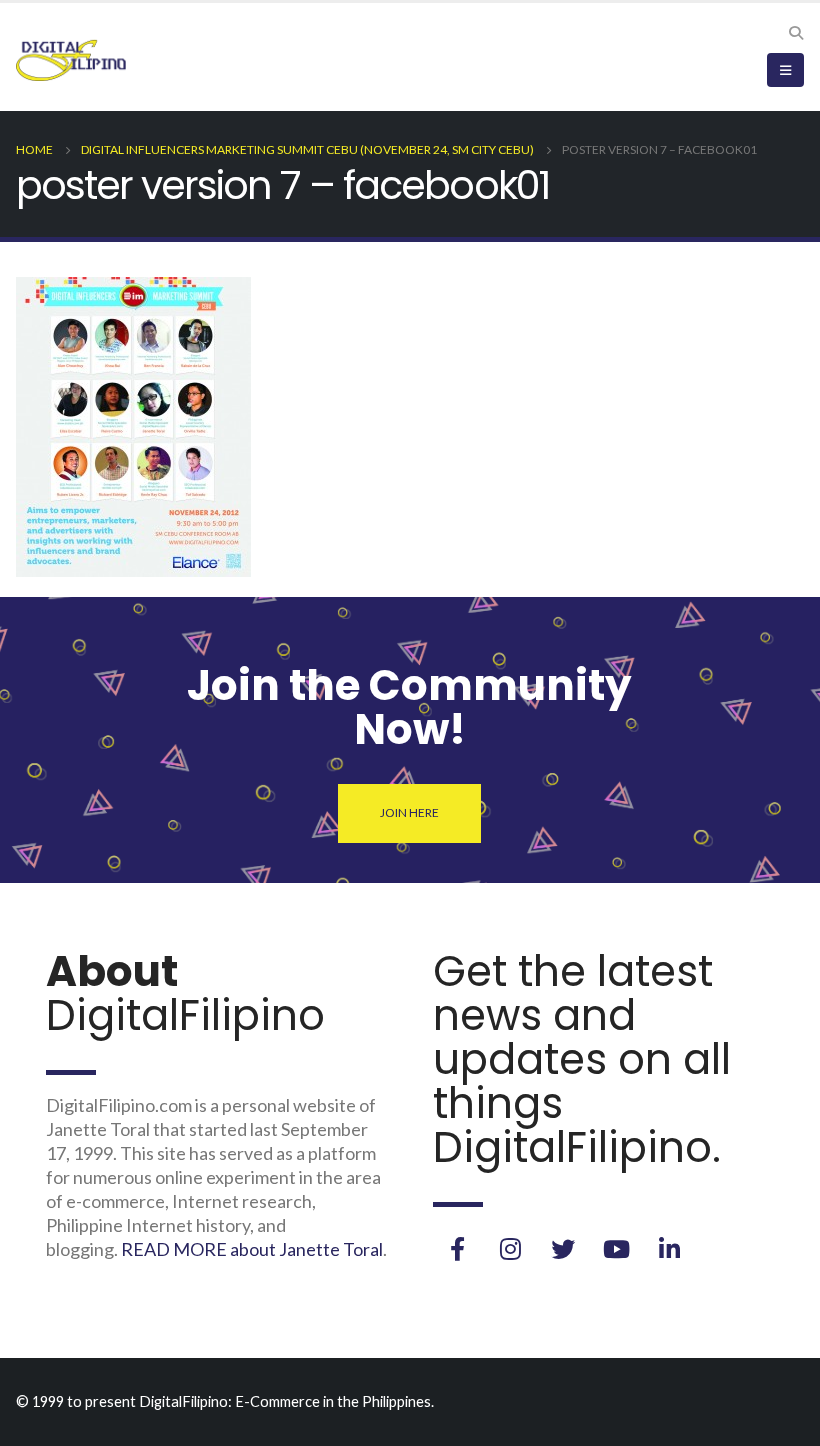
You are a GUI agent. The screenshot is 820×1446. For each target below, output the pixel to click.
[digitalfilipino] (616, 1249)
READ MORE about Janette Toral (252, 1249)
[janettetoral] (457, 1249)
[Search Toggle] (795, 33)
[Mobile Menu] (785, 70)
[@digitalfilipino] (510, 1249)
